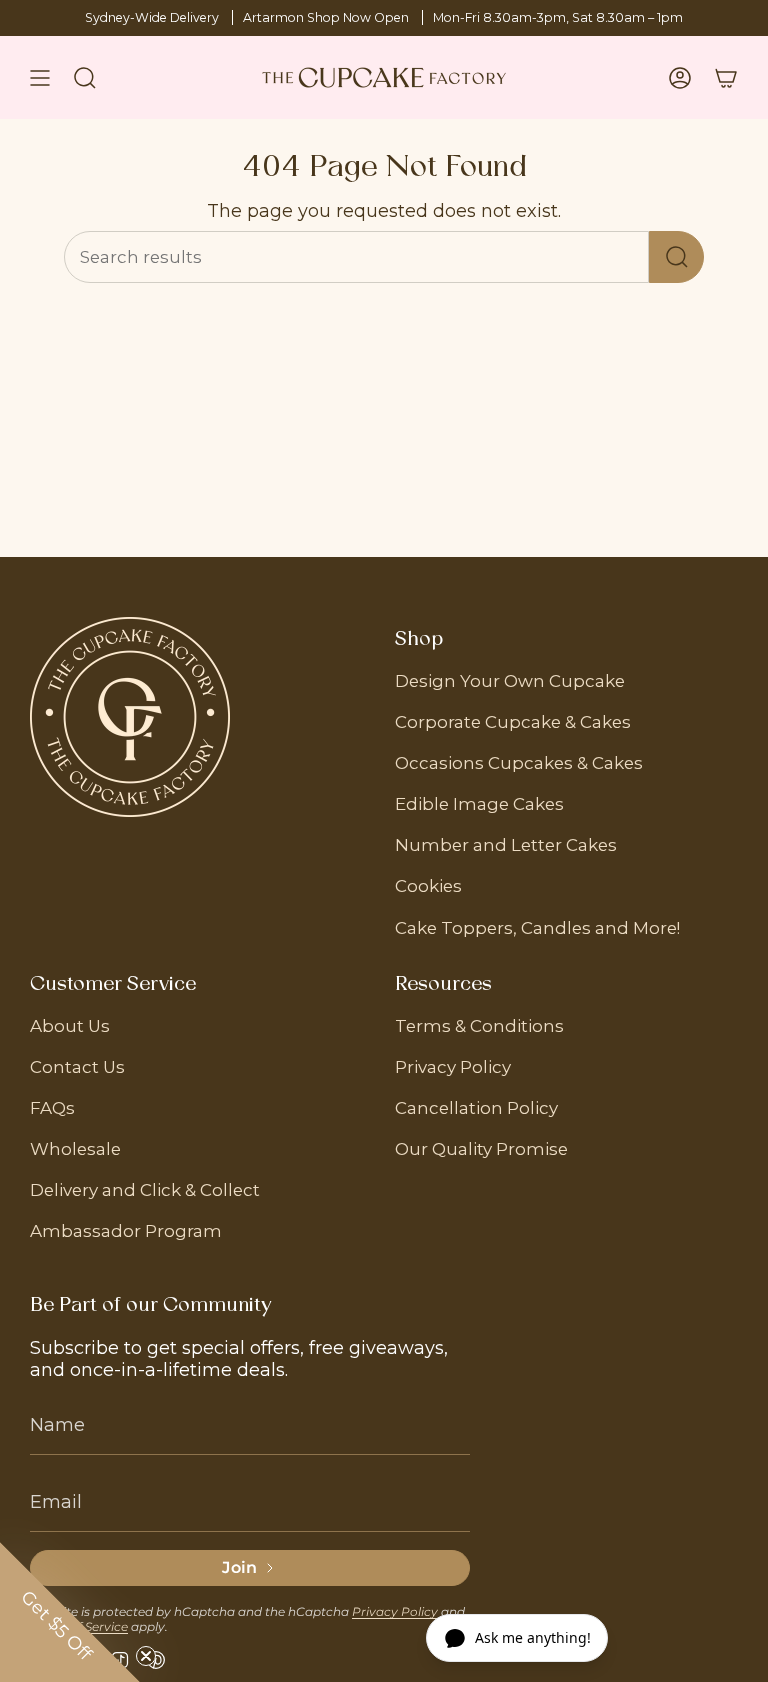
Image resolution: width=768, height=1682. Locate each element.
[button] (70, 1612)
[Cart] (726, 77)
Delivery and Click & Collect (145, 1190)
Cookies (428, 886)
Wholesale (75, 1149)
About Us (70, 1026)
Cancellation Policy (476, 1108)
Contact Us (77, 1067)
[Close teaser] (146, 1656)
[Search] (676, 257)
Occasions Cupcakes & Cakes (519, 763)
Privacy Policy (453, 1067)
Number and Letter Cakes (506, 845)
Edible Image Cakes (479, 804)
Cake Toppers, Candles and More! (537, 928)
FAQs (52, 1108)
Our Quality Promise (481, 1149)
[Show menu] (40, 77)
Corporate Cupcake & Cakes (513, 722)
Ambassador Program (126, 1231)
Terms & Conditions (479, 1026)
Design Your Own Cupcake (510, 681)
